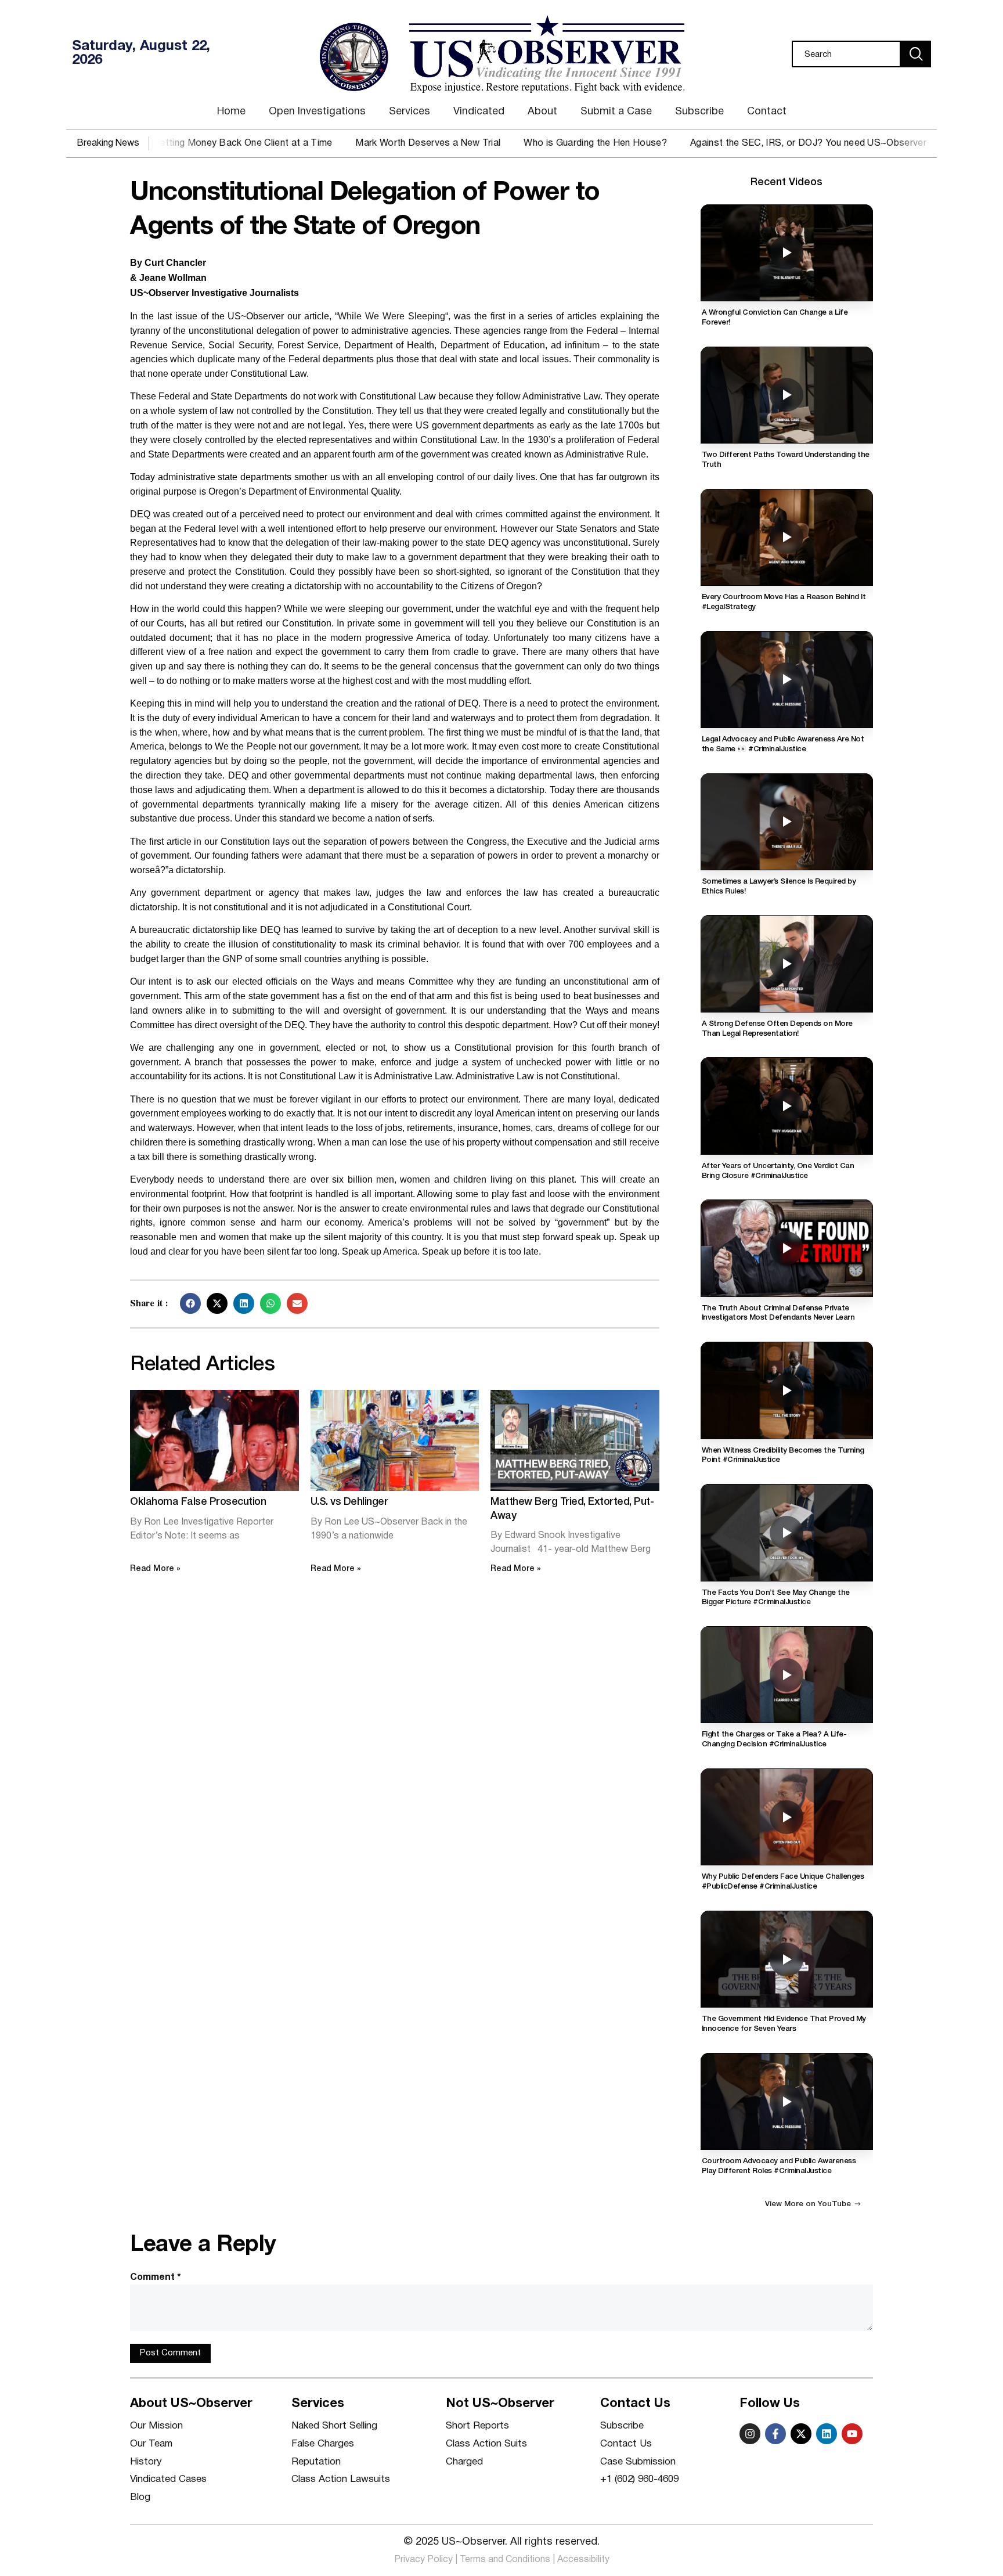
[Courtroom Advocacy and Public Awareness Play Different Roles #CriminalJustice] (787, 2101)
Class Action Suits (486, 2444)
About (542, 112)
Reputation (316, 2462)
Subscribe (699, 112)
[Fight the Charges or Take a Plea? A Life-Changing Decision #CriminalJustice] (787, 1675)
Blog (140, 2497)
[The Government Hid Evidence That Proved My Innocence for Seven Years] (787, 1959)
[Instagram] (750, 2434)
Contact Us (626, 2444)
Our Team (151, 2444)
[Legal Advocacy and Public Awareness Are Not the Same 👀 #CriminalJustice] (787, 680)
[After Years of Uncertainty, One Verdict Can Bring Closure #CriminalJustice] (787, 1106)
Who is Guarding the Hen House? (534, 143)
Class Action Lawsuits (341, 2479)
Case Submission (638, 2462)
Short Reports (477, 2426)
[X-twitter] (801, 2434)
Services (410, 112)
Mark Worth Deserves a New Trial (366, 143)
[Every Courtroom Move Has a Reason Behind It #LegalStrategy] (787, 537)
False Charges (323, 2444)
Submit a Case (616, 112)
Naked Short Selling (334, 2426)
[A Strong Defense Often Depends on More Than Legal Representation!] (787, 963)
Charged (464, 2462)
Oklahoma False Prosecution (198, 1502)
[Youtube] (852, 2434)
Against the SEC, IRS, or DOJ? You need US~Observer (746, 143)
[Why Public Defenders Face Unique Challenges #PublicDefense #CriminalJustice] (787, 1817)
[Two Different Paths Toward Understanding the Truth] (787, 395)
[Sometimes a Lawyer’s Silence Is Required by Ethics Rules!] (787, 822)
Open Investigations (317, 112)
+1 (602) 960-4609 (639, 2479)
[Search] (916, 54)
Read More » (155, 1569)
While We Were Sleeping (392, 316)
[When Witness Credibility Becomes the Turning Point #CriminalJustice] (787, 1390)
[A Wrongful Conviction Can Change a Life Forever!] (787, 253)
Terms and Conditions (505, 2560)
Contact (767, 112)
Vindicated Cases (168, 2479)
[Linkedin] (827, 2434)
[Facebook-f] (775, 2434)
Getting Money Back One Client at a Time (180, 143)
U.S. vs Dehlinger (349, 1502)
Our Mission (156, 2426)
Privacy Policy (423, 2560)
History (146, 2462)
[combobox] (846, 54)
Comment (156, 2278)
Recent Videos (786, 182)
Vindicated (479, 112)
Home (231, 112)
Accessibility (583, 2560)
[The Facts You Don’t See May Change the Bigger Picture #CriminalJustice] (787, 1532)
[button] (190, 1303)
